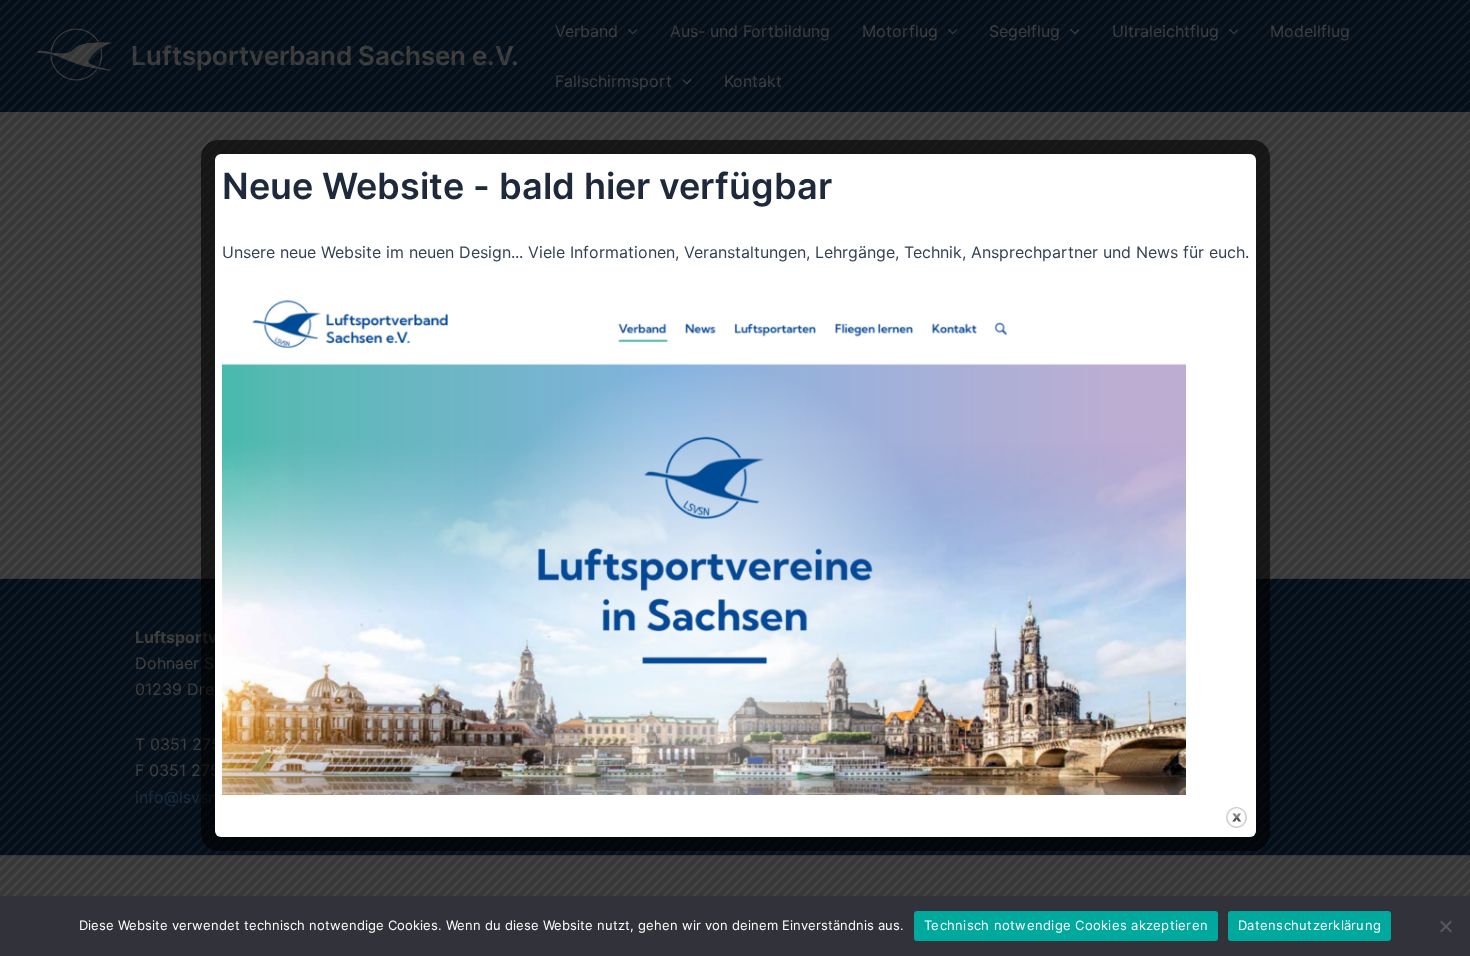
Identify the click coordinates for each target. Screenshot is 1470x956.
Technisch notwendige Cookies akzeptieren (1066, 925)
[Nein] (1445, 926)
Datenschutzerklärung (1309, 925)
